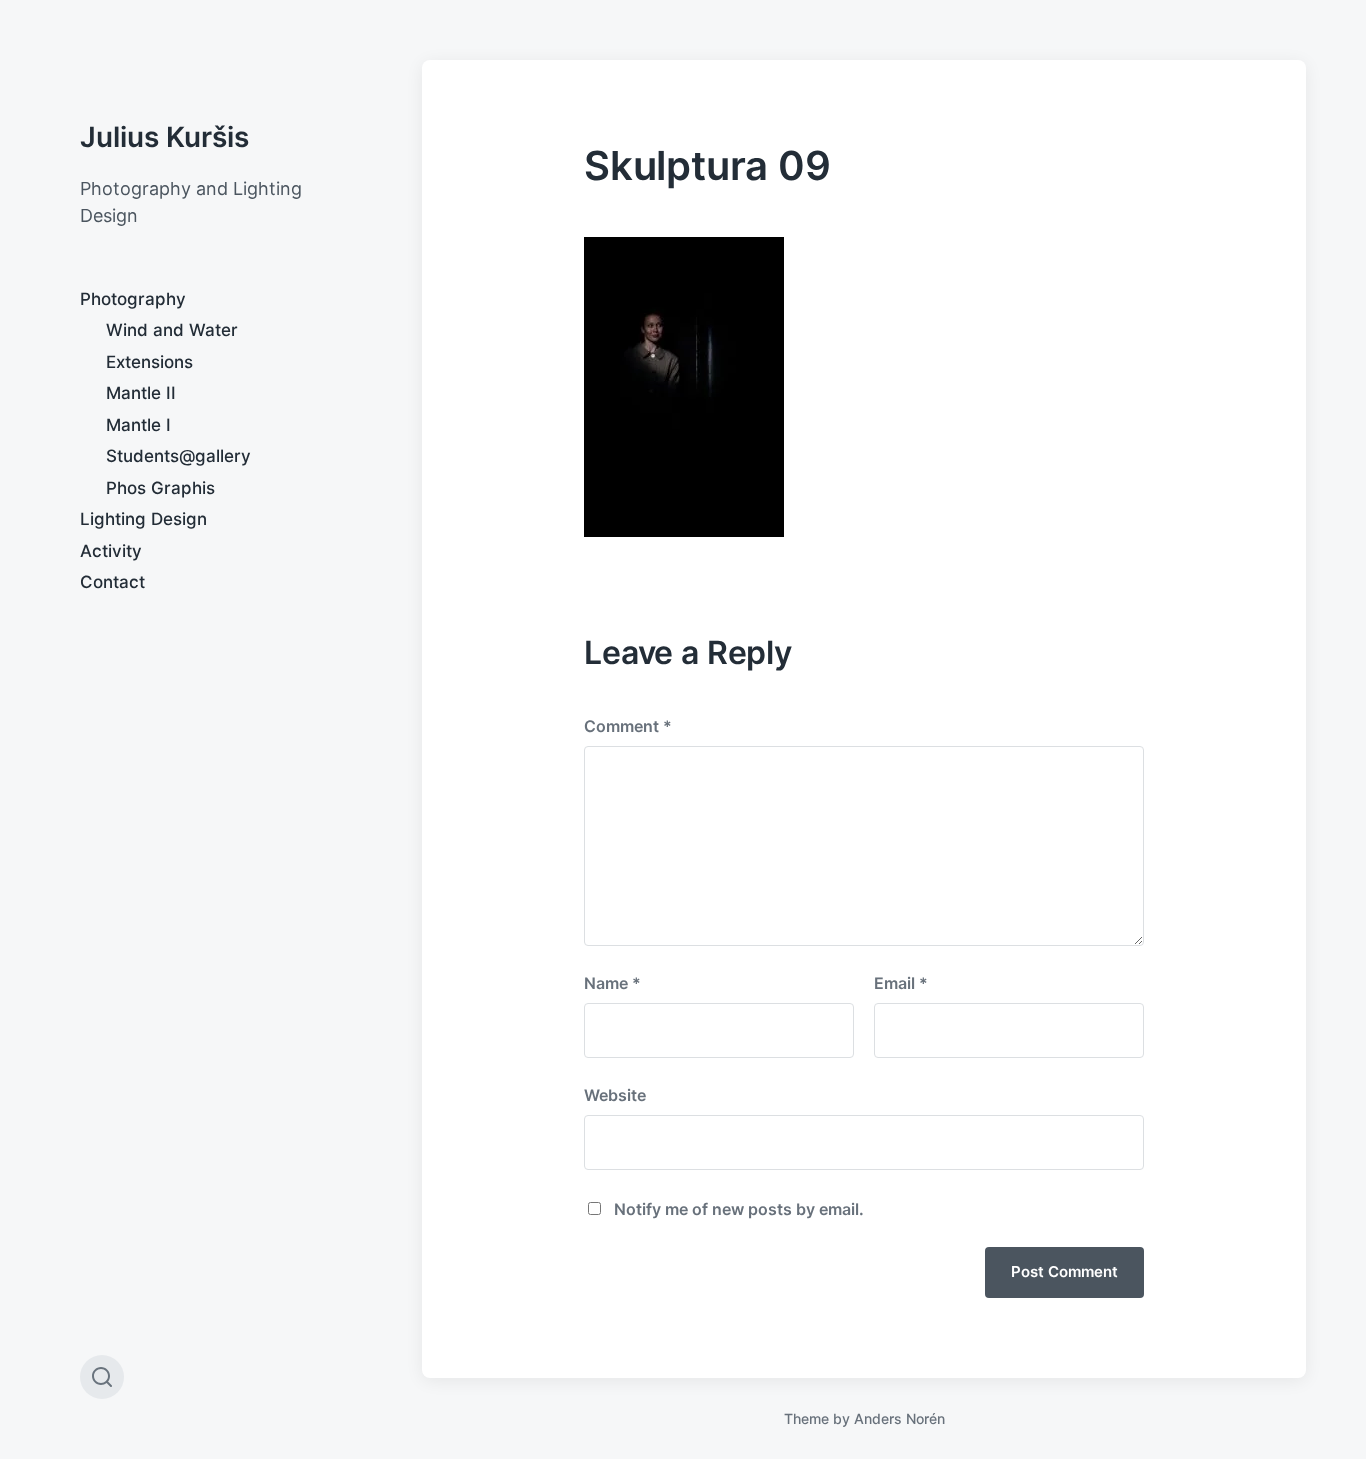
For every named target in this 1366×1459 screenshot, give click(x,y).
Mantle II (141, 393)
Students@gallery (178, 456)
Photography (133, 299)
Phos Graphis (160, 488)
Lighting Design (143, 519)
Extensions (149, 362)
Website (615, 1095)
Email (901, 983)
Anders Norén (899, 1418)
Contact (112, 582)
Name (612, 983)
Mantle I (138, 425)
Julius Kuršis (164, 137)
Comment (628, 726)
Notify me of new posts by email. (739, 1209)
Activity (111, 551)
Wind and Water (172, 330)
